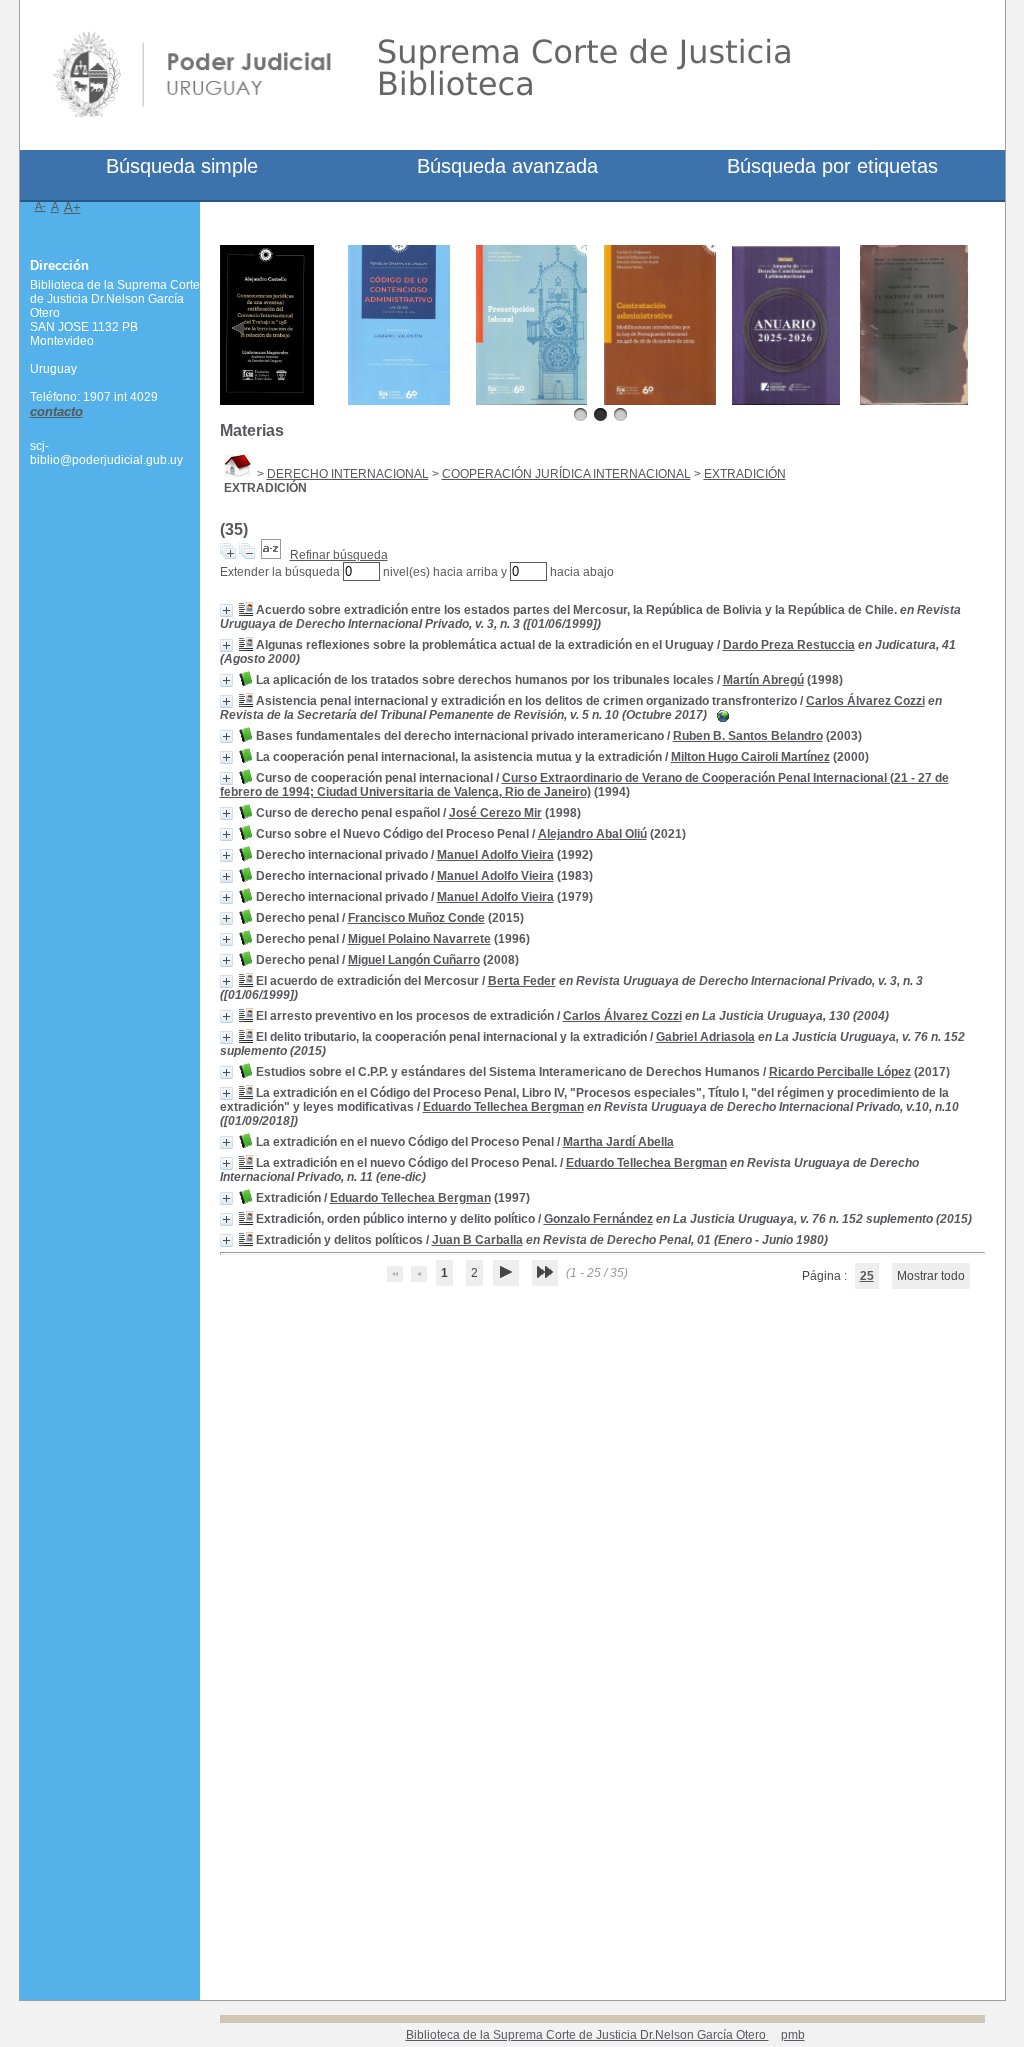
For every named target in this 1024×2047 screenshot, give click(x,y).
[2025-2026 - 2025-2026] (786, 401)
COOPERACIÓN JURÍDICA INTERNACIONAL (566, 474)
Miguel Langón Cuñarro (414, 960)
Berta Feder (522, 981)
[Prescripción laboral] (532, 401)
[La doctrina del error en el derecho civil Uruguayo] (914, 401)
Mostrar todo (931, 1276)
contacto (56, 411)
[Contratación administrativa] (660, 401)
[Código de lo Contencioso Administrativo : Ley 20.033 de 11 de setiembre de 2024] (399, 401)
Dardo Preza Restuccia (789, 645)
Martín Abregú (763, 680)
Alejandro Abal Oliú (592, 834)
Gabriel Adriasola (705, 1037)
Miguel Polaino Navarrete (419, 939)
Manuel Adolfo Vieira (495, 855)
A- (40, 206)
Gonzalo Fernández (598, 1219)
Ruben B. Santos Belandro (748, 736)
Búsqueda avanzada (507, 166)
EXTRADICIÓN (745, 474)
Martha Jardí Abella (618, 1142)
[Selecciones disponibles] (271, 555)
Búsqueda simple (182, 166)
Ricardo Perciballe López (840, 1072)
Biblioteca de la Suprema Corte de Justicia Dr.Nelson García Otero (587, 2035)
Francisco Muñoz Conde (416, 918)
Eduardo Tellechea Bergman (503, 1107)
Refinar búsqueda (339, 555)
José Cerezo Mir (495, 813)
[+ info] (226, 610)
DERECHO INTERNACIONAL (348, 474)
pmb (793, 2035)
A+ (72, 207)
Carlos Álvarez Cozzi (865, 701)
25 (867, 1276)
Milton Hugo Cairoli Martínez (750, 757)
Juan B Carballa (477, 1240)
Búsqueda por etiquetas (832, 166)
